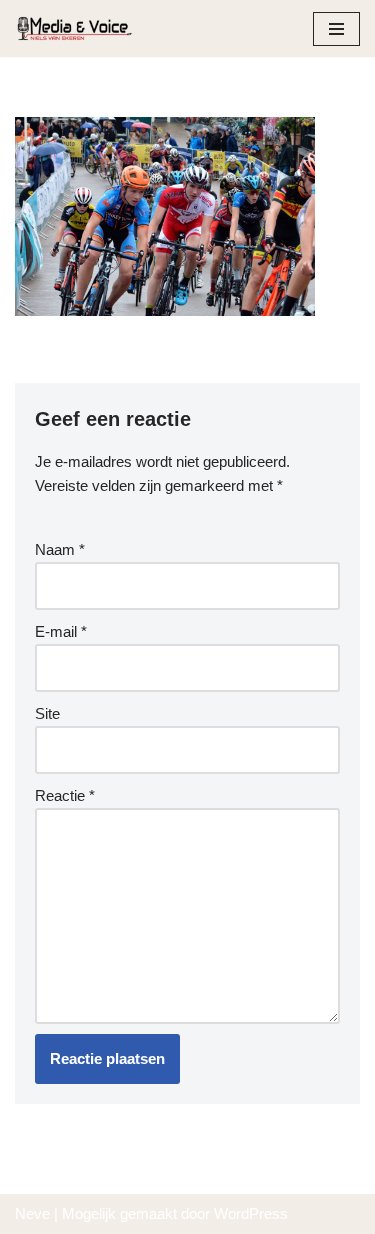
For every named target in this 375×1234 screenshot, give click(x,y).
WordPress (251, 1213)
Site (47, 713)
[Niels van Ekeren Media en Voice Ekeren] (75, 28)
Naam (60, 549)
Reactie (65, 795)
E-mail (61, 631)
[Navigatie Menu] (336, 29)
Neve (32, 1213)
